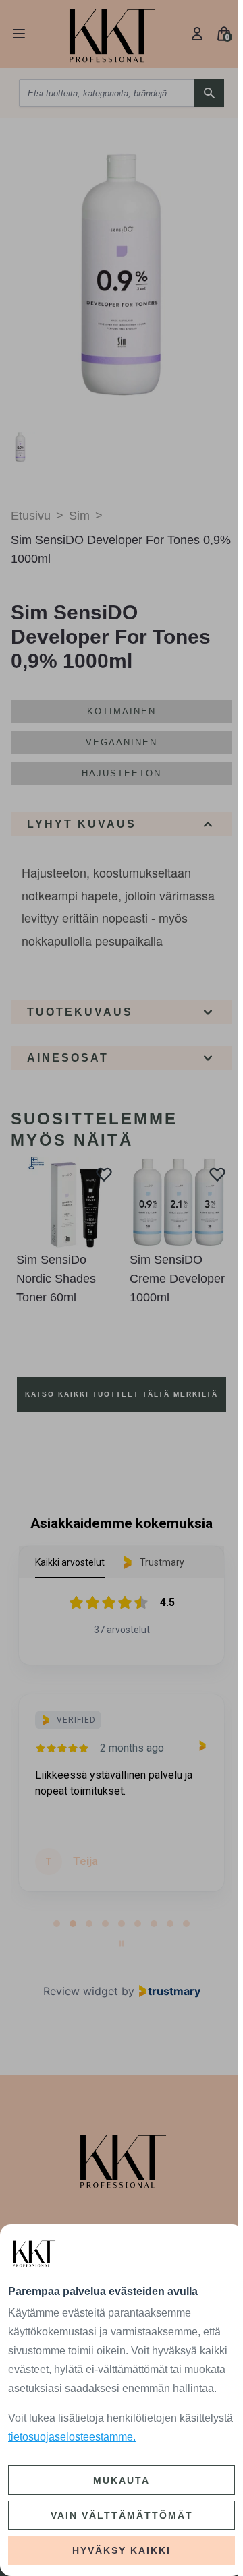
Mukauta (122, 2480)
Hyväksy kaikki (122, 2550)
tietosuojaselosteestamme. (72, 2437)
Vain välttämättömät (122, 2515)
